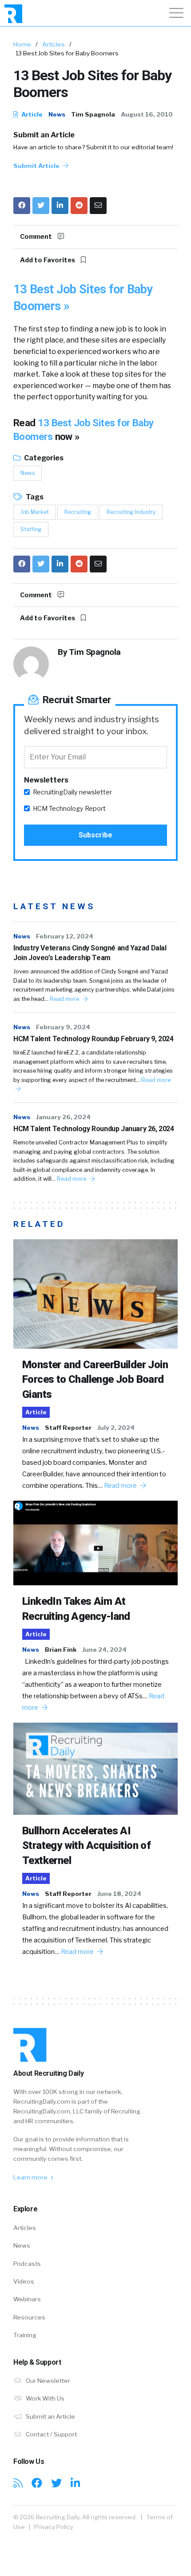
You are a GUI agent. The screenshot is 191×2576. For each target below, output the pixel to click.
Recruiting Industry (131, 512)
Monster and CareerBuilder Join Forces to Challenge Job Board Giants (95, 1379)
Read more (65, 999)
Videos (24, 2281)
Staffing (31, 529)
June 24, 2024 (104, 1650)
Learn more (31, 2177)
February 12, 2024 (65, 936)
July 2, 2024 (116, 1428)
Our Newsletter (47, 2381)
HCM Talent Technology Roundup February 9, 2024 (94, 1039)
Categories (43, 458)
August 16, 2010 (147, 114)
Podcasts (27, 2264)
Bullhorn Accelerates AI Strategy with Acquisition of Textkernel (86, 1846)
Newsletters (46, 780)
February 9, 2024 (63, 1027)
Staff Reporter (68, 1428)
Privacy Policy (54, 2527)
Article (31, 114)
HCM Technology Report (69, 809)
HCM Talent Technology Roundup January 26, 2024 (94, 1129)
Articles (54, 44)
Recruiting (78, 512)
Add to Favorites (48, 260)
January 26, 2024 (63, 1117)
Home (22, 44)
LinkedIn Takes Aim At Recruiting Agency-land (76, 1609)
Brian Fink (61, 1650)
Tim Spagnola (93, 114)
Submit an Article (44, 135)
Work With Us (44, 2398)
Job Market (35, 512)
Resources (29, 2317)
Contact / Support (51, 2434)
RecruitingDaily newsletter (72, 792)
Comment (37, 237)
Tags (34, 497)
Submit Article (37, 166)
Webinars (27, 2299)
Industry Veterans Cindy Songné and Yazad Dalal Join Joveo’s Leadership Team (90, 953)
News (57, 114)
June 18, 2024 (119, 1894)
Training (25, 2335)
